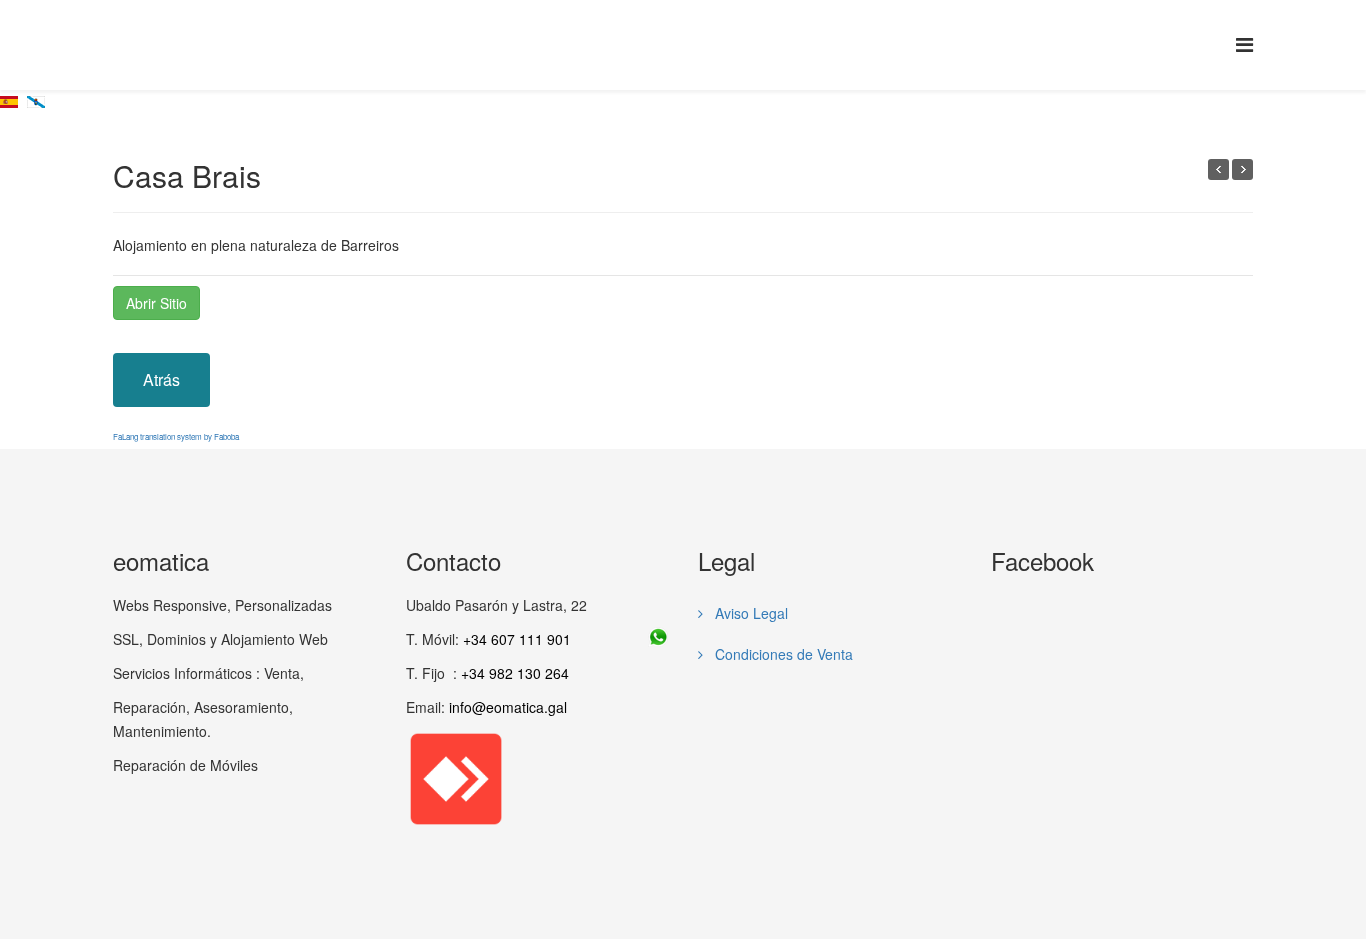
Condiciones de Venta (782, 654)
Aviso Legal (749, 613)
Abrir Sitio (156, 303)
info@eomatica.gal (508, 707)
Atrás (161, 379)
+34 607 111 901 (517, 639)
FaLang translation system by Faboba (176, 436)
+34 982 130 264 (515, 673)
